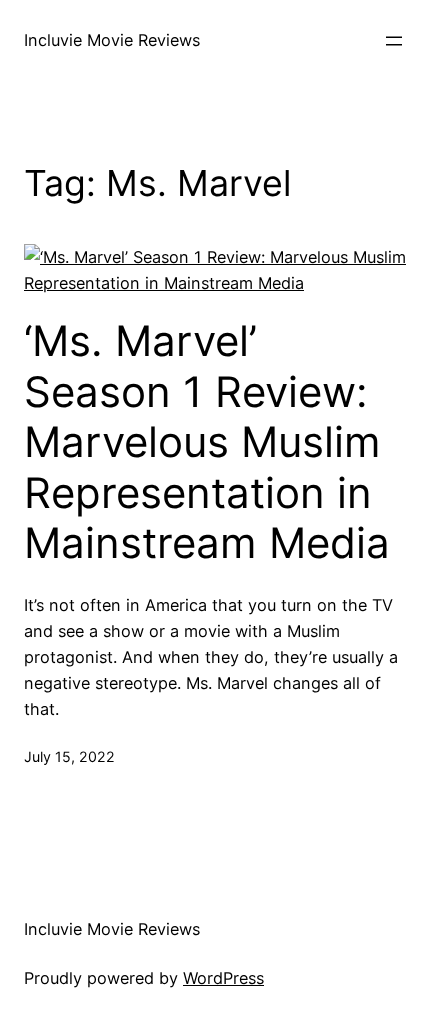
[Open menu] (394, 41)
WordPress (223, 978)
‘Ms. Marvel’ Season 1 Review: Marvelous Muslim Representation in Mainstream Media (207, 442)
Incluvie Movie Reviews (112, 40)
